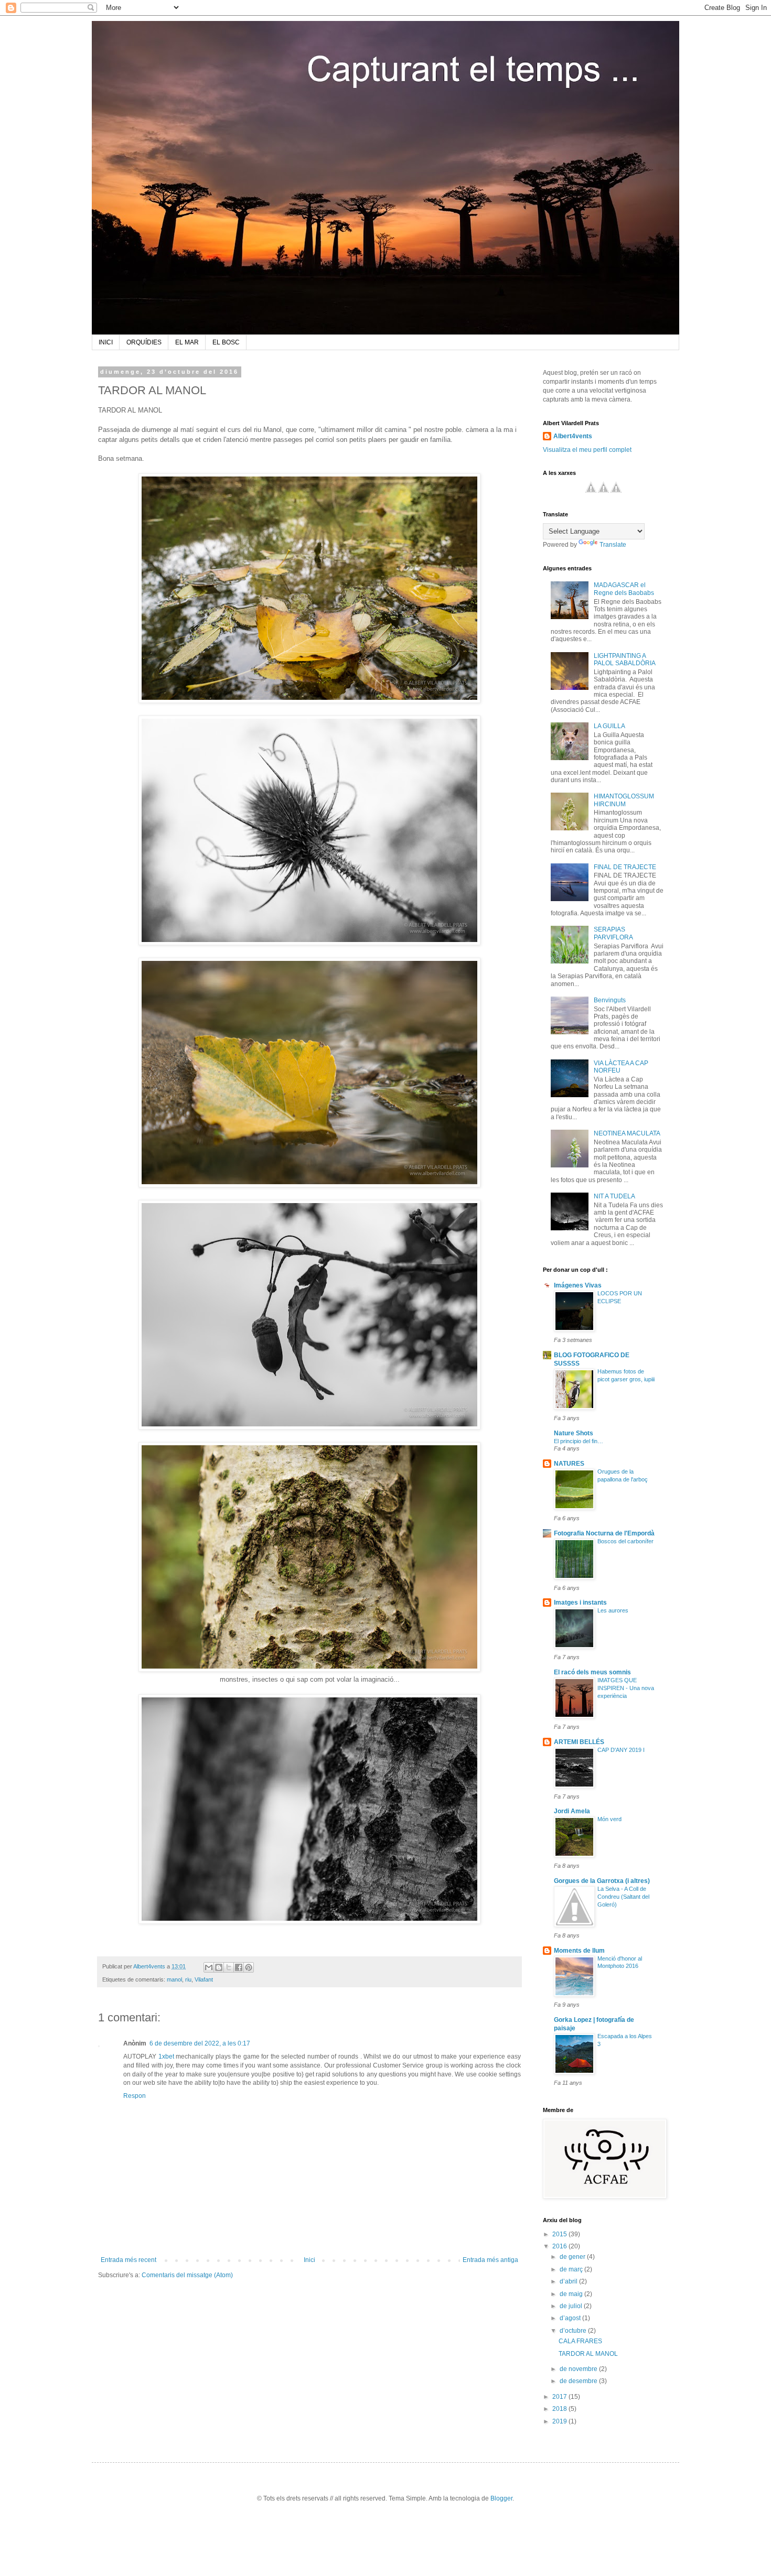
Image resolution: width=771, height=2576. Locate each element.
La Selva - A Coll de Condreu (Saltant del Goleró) (623, 1897)
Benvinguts (610, 1000)
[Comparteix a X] (229, 1967)
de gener (573, 2257)
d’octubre (574, 2331)
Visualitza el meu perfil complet (587, 450)
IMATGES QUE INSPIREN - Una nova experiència (626, 1688)
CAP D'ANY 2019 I (621, 1750)
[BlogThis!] (219, 1967)
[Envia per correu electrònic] (209, 1967)
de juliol (572, 2306)
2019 (560, 2421)
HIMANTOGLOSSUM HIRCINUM (624, 800)
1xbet (166, 2057)
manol (174, 1979)
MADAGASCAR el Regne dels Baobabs (624, 589)
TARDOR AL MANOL (588, 2354)
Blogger (501, 2498)
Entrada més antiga (490, 2260)
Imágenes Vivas (578, 1285)
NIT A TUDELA (614, 1196)
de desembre (579, 2381)
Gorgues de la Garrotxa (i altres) (602, 1881)
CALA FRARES (580, 2341)
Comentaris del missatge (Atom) (187, 2275)
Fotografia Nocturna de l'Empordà (604, 1533)
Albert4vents (573, 436)
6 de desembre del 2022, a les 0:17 (200, 2043)
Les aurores (613, 1610)
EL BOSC (226, 342)
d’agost (571, 2318)
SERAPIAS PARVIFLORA (613, 933)
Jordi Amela (572, 1811)
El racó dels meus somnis (592, 1672)
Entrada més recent (128, 2260)
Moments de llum (579, 1951)
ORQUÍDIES (144, 342)
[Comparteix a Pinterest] (249, 1967)
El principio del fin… (579, 1441)
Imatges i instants (580, 1603)
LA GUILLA (609, 726)
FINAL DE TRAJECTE (625, 867)
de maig (572, 2294)
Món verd (609, 1819)
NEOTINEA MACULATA (627, 1133)
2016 (560, 2246)
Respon (135, 2096)
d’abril (569, 2281)
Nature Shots (574, 1433)
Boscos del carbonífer (625, 1541)
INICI (106, 342)
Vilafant (204, 1979)
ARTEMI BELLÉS (579, 1742)
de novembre (579, 2369)
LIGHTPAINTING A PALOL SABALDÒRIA (625, 659)
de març (572, 2269)
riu (188, 1979)
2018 (560, 2409)
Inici (309, 2260)
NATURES (569, 1464)
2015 (560, 2234)
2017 (560, 2397)
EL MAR (187, 342)
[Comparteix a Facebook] (239, 1967)
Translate (613, 545)
